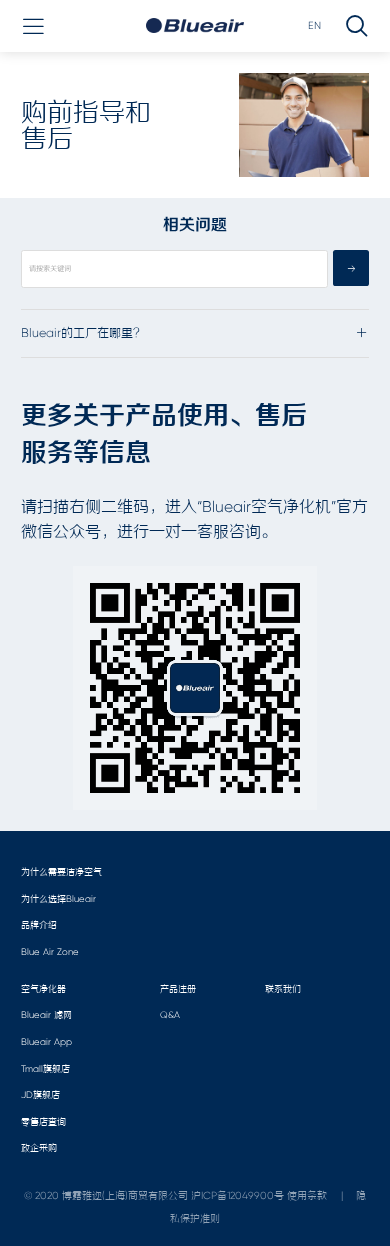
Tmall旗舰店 (45, 1068)
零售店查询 (43, 1121)
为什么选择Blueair (58, 898)
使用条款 (307, 1195)
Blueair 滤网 (46, 1014)
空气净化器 (43, 988)
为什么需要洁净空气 (61, 871)
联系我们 (283, 988)
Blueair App (46, 1041)
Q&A (170, 1014)
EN (314, 25)
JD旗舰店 (40, 1094)
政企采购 (39, 1147)
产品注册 (178, 988)
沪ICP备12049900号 (237, 1195)
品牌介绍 (39, 924)
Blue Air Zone (50, 951)
